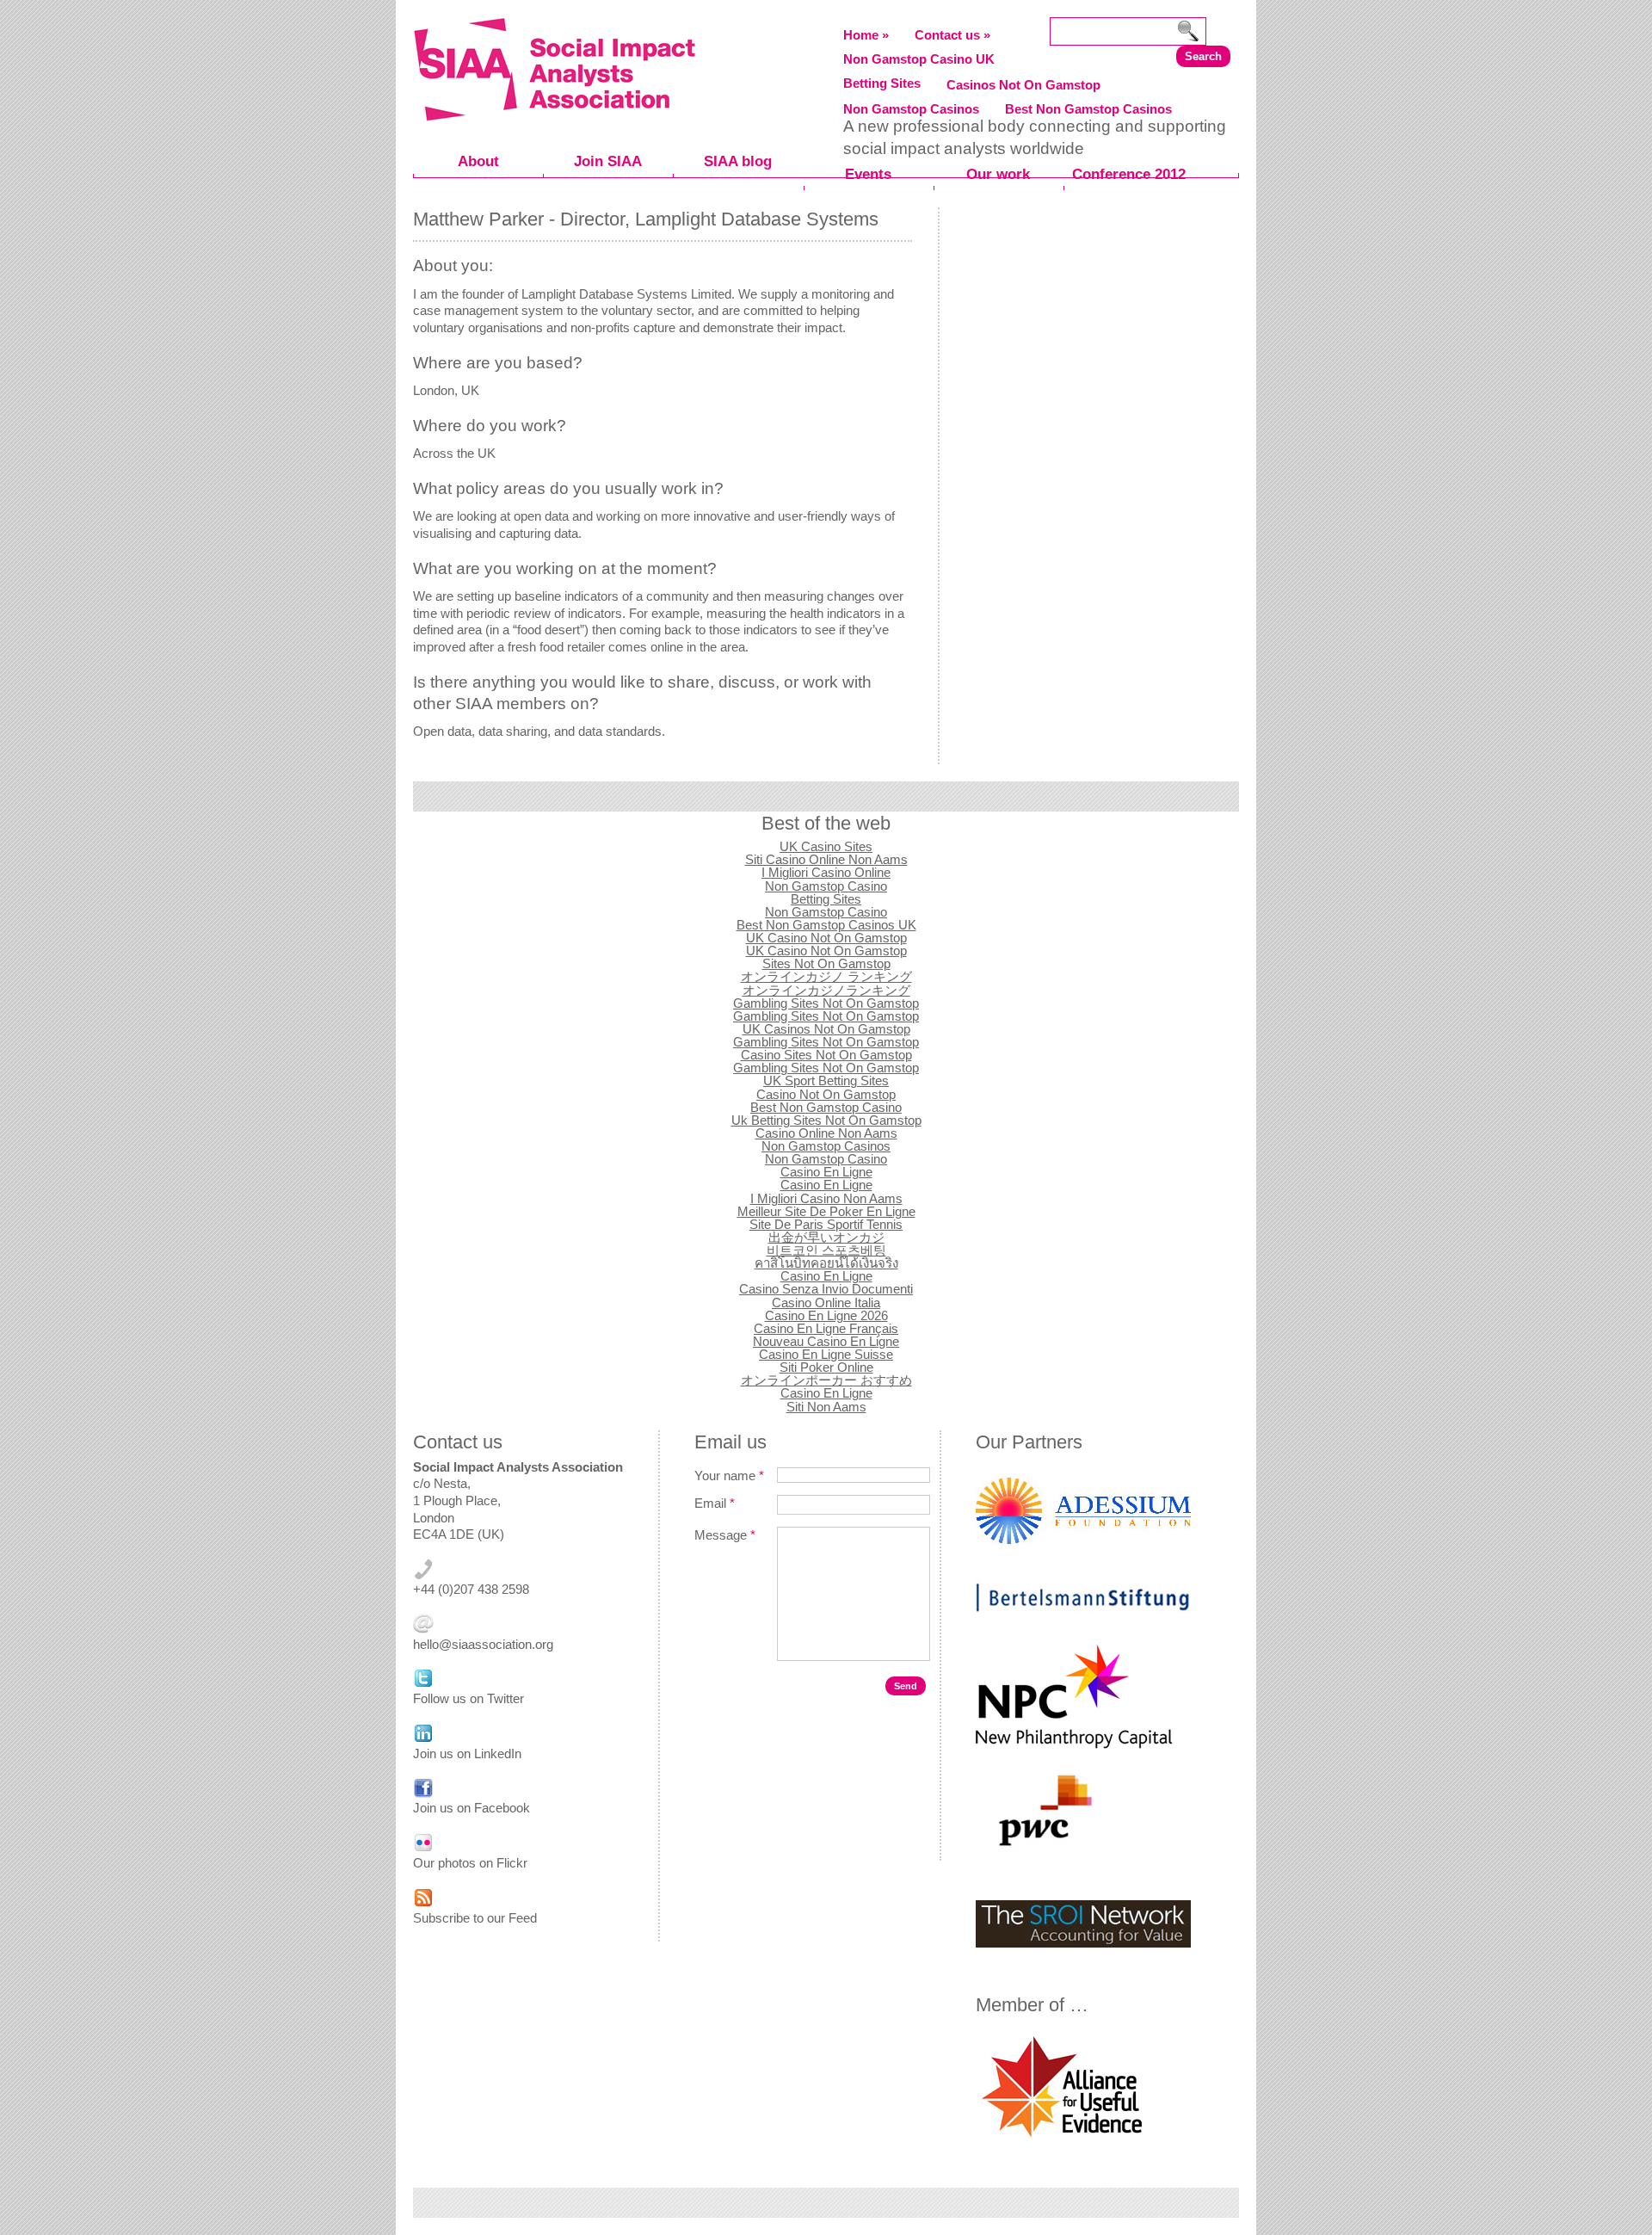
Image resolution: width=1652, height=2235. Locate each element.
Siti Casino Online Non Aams (826, 859)
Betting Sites (882, 83)
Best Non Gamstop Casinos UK (826, 925)
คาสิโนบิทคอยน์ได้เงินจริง (826, 1263)
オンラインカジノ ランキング (826, 976)
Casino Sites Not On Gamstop (826, 1055)
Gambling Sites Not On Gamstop (826, 1003)
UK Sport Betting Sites (826, 1080)
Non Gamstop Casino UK (919, 59)
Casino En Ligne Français (826, 1328)
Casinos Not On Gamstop (1023, 85)
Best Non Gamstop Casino (826, 1107)
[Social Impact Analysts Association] (554, 115)
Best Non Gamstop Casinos (1088, 109)
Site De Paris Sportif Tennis (826, 1224)
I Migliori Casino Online (826, 872)
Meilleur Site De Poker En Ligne (826, 1211)
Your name (729, 1476)
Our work (998, 174)
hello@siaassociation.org (483, 1644)
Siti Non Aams (826, 1407)
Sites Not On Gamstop (826, 963)
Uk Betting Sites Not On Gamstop (826, 1120)
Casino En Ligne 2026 (826, 1315)
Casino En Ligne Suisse (826, 1354)
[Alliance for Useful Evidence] (1062, 2139)
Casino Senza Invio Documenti (826, 1289)
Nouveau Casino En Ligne (826, 1341)
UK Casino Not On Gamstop (826, 938)
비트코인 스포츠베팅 (826, 1250)
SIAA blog (738, 161)
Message (725, 1535)
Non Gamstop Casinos (911, 109)
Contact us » (952, 35)
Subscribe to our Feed (475, 1918)
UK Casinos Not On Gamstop (826, 1029)
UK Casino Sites (826, 846)
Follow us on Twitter (468, 1698)
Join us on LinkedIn (467, 1753)
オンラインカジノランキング (826, 990)
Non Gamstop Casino (826, 886)
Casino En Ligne (826, 1172)
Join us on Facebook (472, 1808)
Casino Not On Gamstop (826, 1094)
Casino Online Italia (826, 1303)
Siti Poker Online (826, 1367)
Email (715, 1503)
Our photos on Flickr (470, 1863)
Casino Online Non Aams (826, 1133)
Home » (866, 35)
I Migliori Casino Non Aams (826, 1198)
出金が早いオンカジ (826, 1237)
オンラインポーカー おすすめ (826, 1380)
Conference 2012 (1129, 174)
